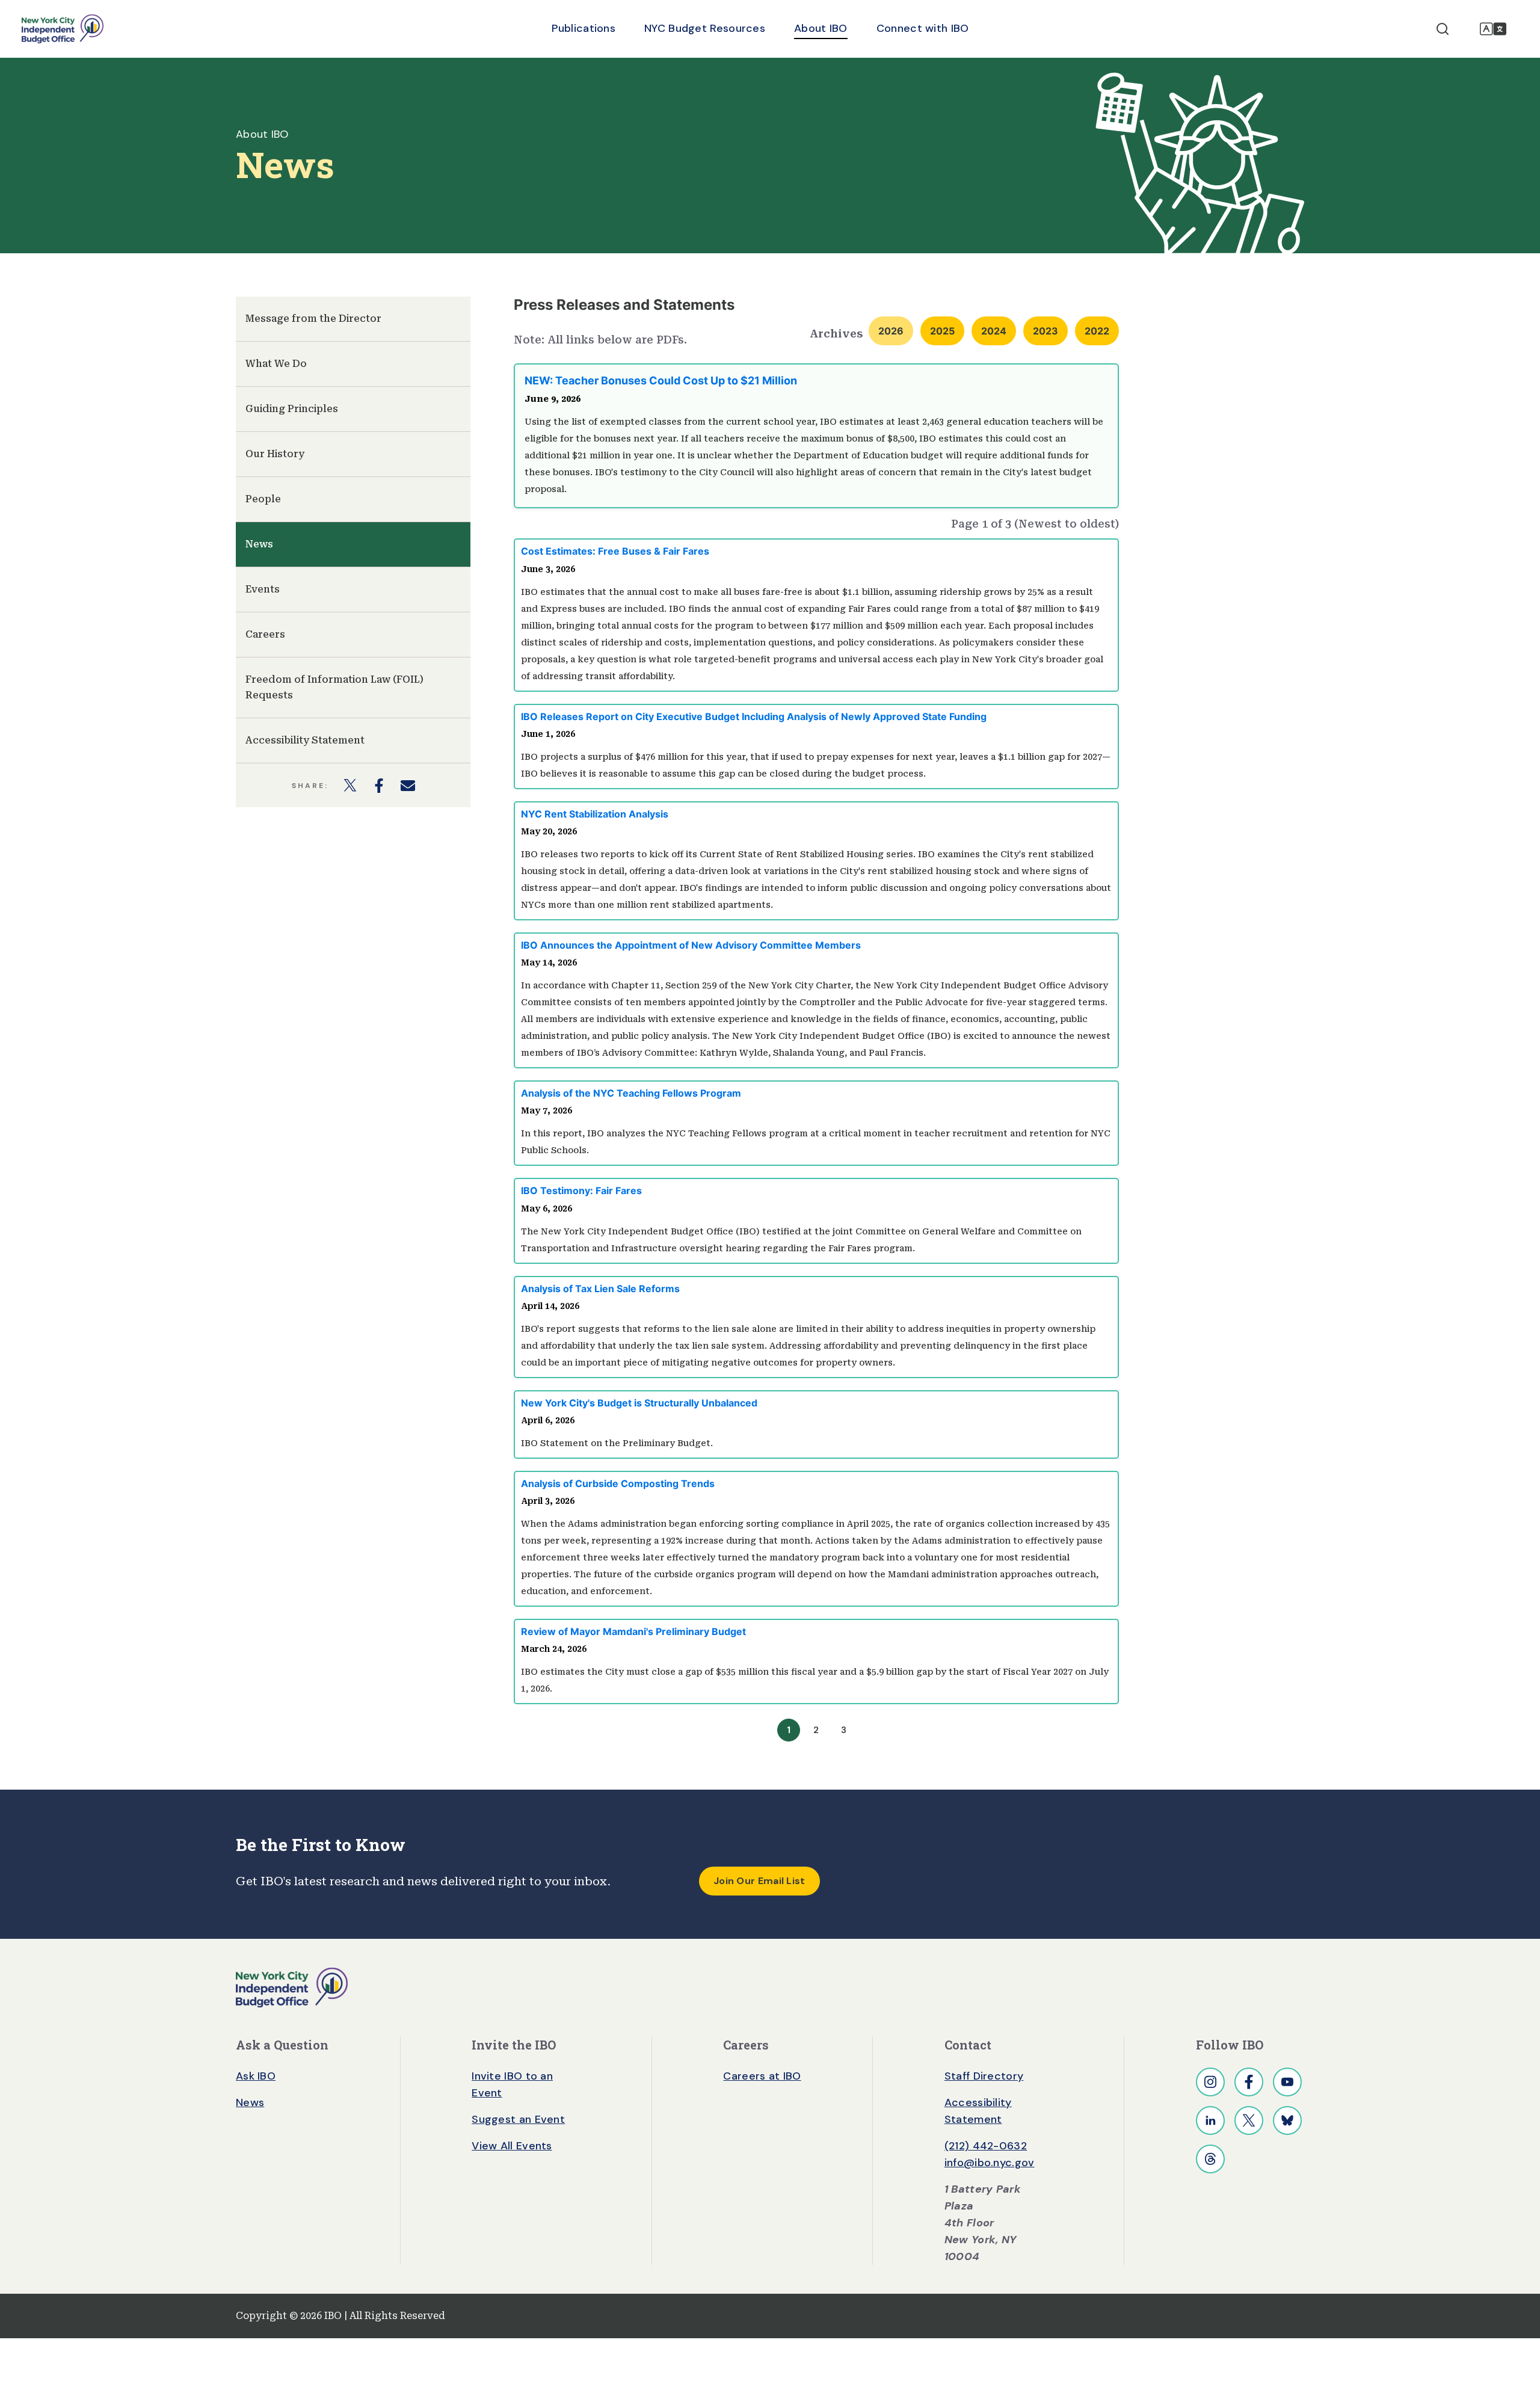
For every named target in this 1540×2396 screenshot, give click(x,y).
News (259, 544)
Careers (265, 634)
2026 (891, 331)
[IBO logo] (292, 1987)
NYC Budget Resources (705, 28)
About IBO (821, 28)
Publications (584, 28)
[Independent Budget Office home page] (63, 29)
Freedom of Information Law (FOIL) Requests (334, 687)
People (263, 499)
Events (263, 589)
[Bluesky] (1287, 2120)
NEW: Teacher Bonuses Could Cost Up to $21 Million (661, 380)
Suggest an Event (518, 2119)
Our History (275, 454)
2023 (1046, 331)
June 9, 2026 (553, 399)
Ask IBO (256, 2076)
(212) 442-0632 (986, 2146)
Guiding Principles (292, 409)
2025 (942, 331)
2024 (994, 331)
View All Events (512, 2146)
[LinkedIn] (1210, 2120)
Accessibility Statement (305, 740)
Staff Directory (984, 2076)
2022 (1097, 331)
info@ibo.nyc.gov (990, 2163)
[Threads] (1210, 2159)
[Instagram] (1210, 2082)
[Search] (1443, 29)
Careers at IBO (762, 2076)
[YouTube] (1287, 2082)
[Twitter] (1249, 2120)
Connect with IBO (923, 28)
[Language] (1493, 29)
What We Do (276, 364)
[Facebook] (1249, 2082)
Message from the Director (313, 319)
